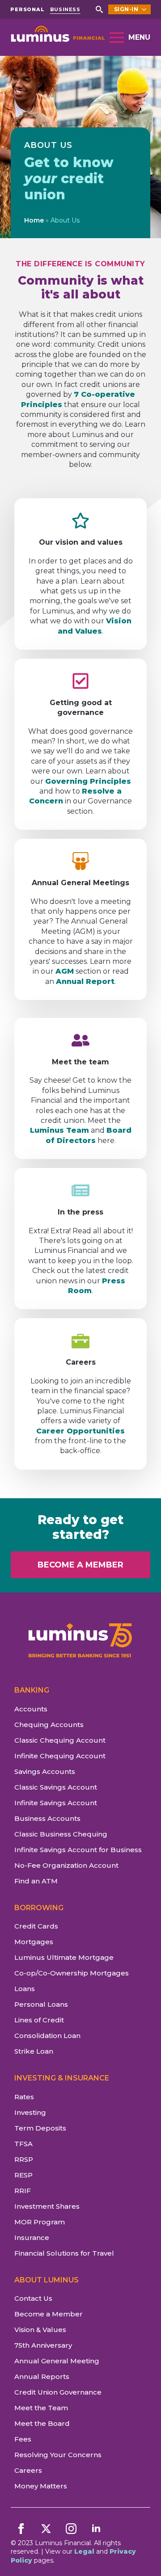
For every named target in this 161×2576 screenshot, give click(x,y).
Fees (23, 2439)
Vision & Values (40, 2330)
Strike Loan (34, 2051)
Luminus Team (59, 1130)
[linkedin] (96, 2529)
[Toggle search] (99, 9)
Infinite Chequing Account (60, 1756)
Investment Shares (47, 2206)
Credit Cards (36, 1926)
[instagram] (71, 2529)
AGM (65, 971)
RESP (23, 2175)
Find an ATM (36, 1881)
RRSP (24, 2159)
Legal (84, 2551)
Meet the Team (41, 2408)
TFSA (23, 2144)
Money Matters (41, 2486)
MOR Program (40, 2222)
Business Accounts (47, 1818)
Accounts (31, 1709)
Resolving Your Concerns (58, 2455)
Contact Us (33, 2298)
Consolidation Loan (47, 2036)
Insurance (32, 2238)
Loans (25, 1989)
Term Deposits (40, 2128)
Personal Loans (41, 2004)
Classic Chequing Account (60, 1740)
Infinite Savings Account (56, 1803)
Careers (28, 2470)
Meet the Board (42, 2423)
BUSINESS (65, 10)
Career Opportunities (80, 1431)
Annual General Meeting (57, 2361)
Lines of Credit (39, 2020)
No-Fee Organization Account (66, 1865)
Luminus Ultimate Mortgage (64, 1957)
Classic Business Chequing (61, 1834)
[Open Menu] (117, 38)
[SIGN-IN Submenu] (144, 9)
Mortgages (34, 1942)
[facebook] (21, 2529)
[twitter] (46, 2529)
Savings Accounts (45, 1771)
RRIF (23, 2191)
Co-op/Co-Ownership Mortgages (72, 1973)
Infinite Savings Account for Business (78, 1850)
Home (34, 220)
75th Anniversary (43, 2345)
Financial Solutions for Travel (64, 2253)
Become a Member (49, 2314)
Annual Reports (42, 2376)
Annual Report (85, 981)
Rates (24, 2097)
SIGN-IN (126, 9)
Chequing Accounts (49, 1725)
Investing (30, 2112)
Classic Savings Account (56, 1787)
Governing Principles (88, 781)
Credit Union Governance (58, 2392)
